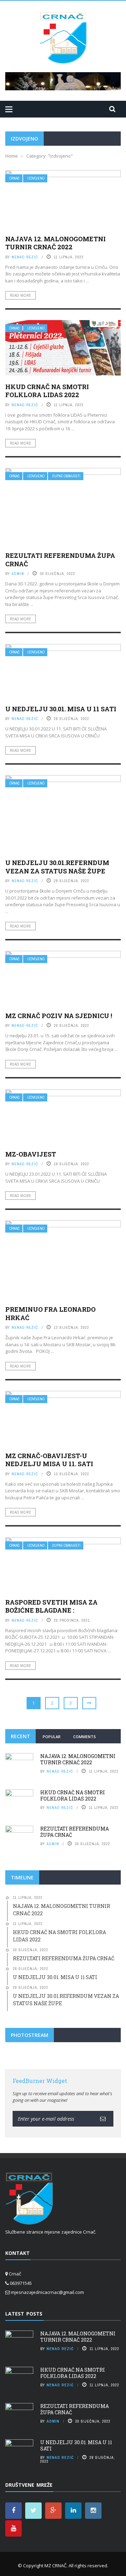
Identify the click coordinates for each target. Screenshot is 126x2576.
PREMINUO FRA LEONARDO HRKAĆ (50, 1313)
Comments (85, 1737)
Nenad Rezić (25, 257)
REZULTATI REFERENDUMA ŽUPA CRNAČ (60, 559)
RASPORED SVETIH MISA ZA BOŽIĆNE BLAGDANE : (51, 1606)
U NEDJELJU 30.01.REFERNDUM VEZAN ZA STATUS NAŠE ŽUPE (57, 867)
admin (18, 574)
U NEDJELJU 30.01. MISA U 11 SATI (61, 709)
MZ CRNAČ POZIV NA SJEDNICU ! (59, 1016)
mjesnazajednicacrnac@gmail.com (47, 2292)
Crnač (15, 178)
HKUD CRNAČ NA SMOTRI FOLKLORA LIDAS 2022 (47, 391)
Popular (52, 1737)
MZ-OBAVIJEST (31, 1154)
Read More (20, 295)
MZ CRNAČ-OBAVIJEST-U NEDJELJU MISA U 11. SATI (49, 1460)
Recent (20, 1736)
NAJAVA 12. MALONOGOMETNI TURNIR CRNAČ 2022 (55, 243)
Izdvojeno (36, 178)
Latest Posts (24, 2314)
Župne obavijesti (66, 476)
